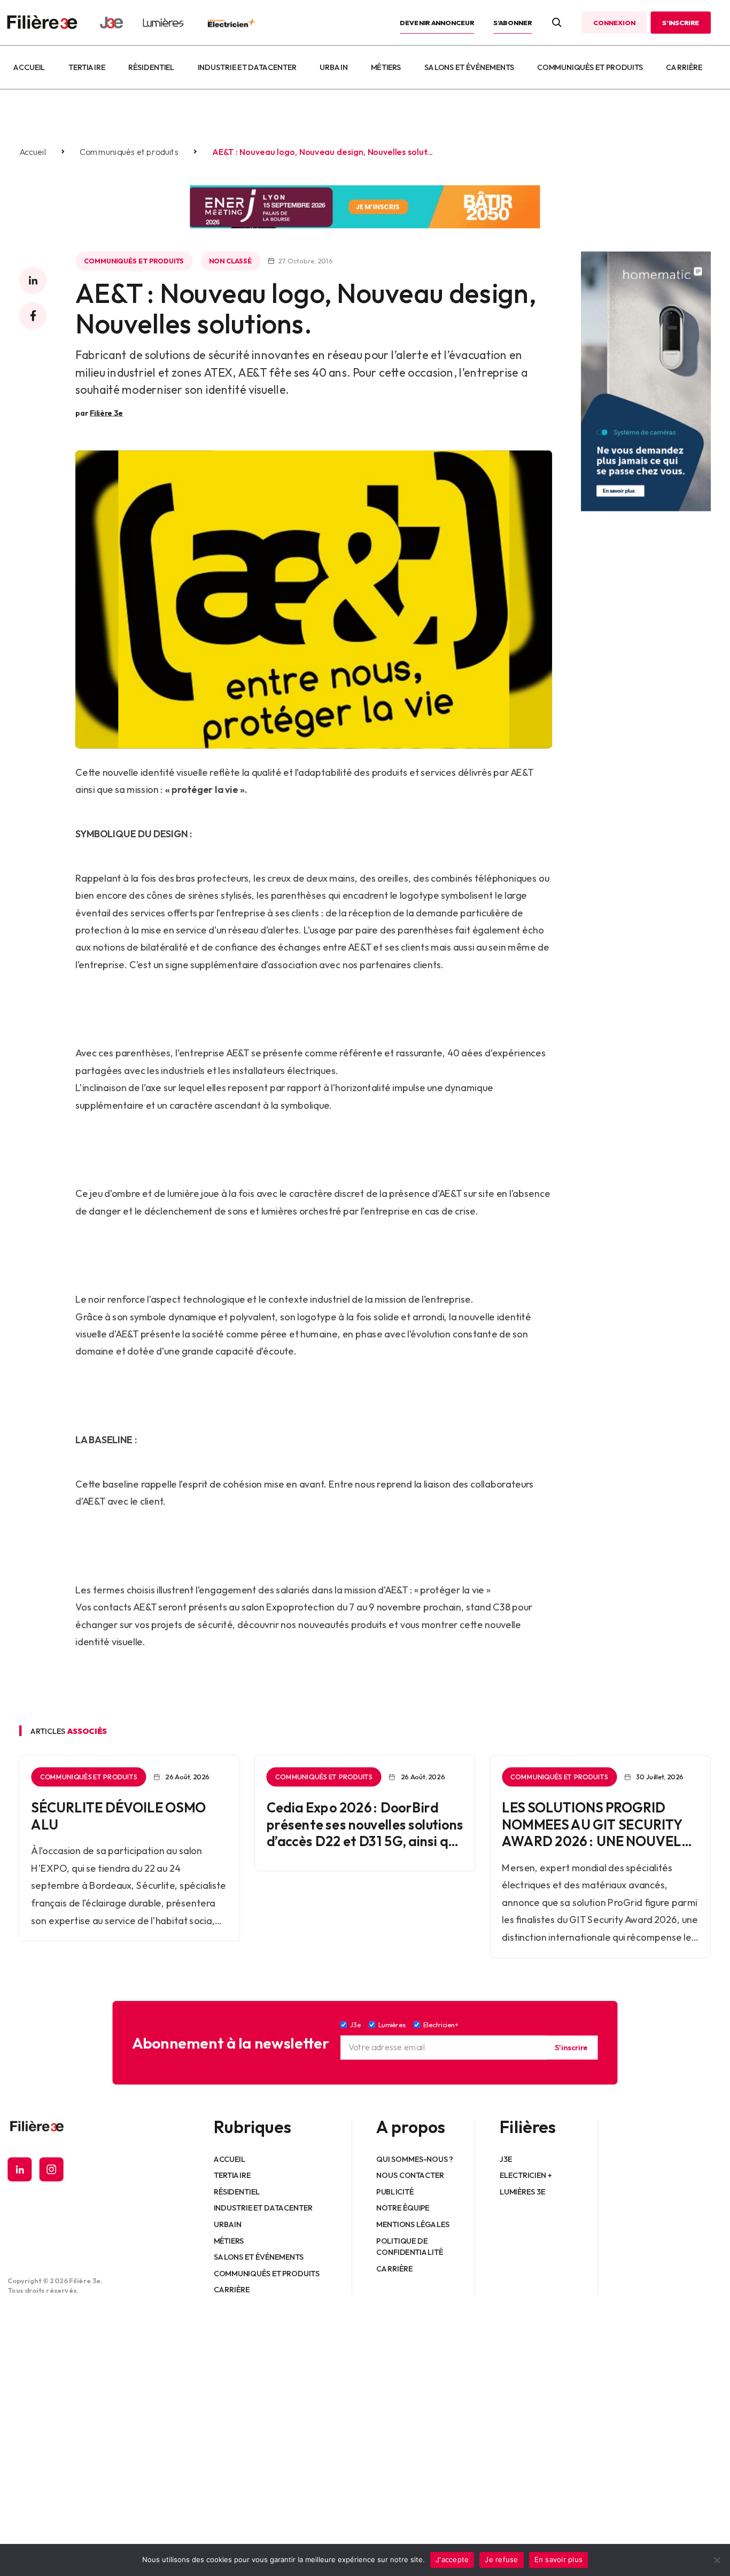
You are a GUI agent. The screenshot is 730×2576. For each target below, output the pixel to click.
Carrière (684, 67)
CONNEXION (614, 22)
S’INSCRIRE (681, 22)
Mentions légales (413, 2224)
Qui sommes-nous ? (415, 2159)
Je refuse (501, 2559)
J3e (506, 2159)
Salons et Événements (469, 67)
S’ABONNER (512, 22)
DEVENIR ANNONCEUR (437, 22)
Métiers (386, 67)
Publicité (395, 2191)
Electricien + (526, 2175)
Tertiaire (87, 67)
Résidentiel (151, 67)
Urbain (333, 67)
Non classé (230, 261)
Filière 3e (106, 413)
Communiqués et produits (590, 67)
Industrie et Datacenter (247, 67)
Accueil (29, 67)
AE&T (360, 948)
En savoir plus (559, 2559)
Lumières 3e (523, 2191)
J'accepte (452, 2559)
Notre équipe (403, 2208)
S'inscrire (571, 2048)
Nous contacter (411, 2175)
